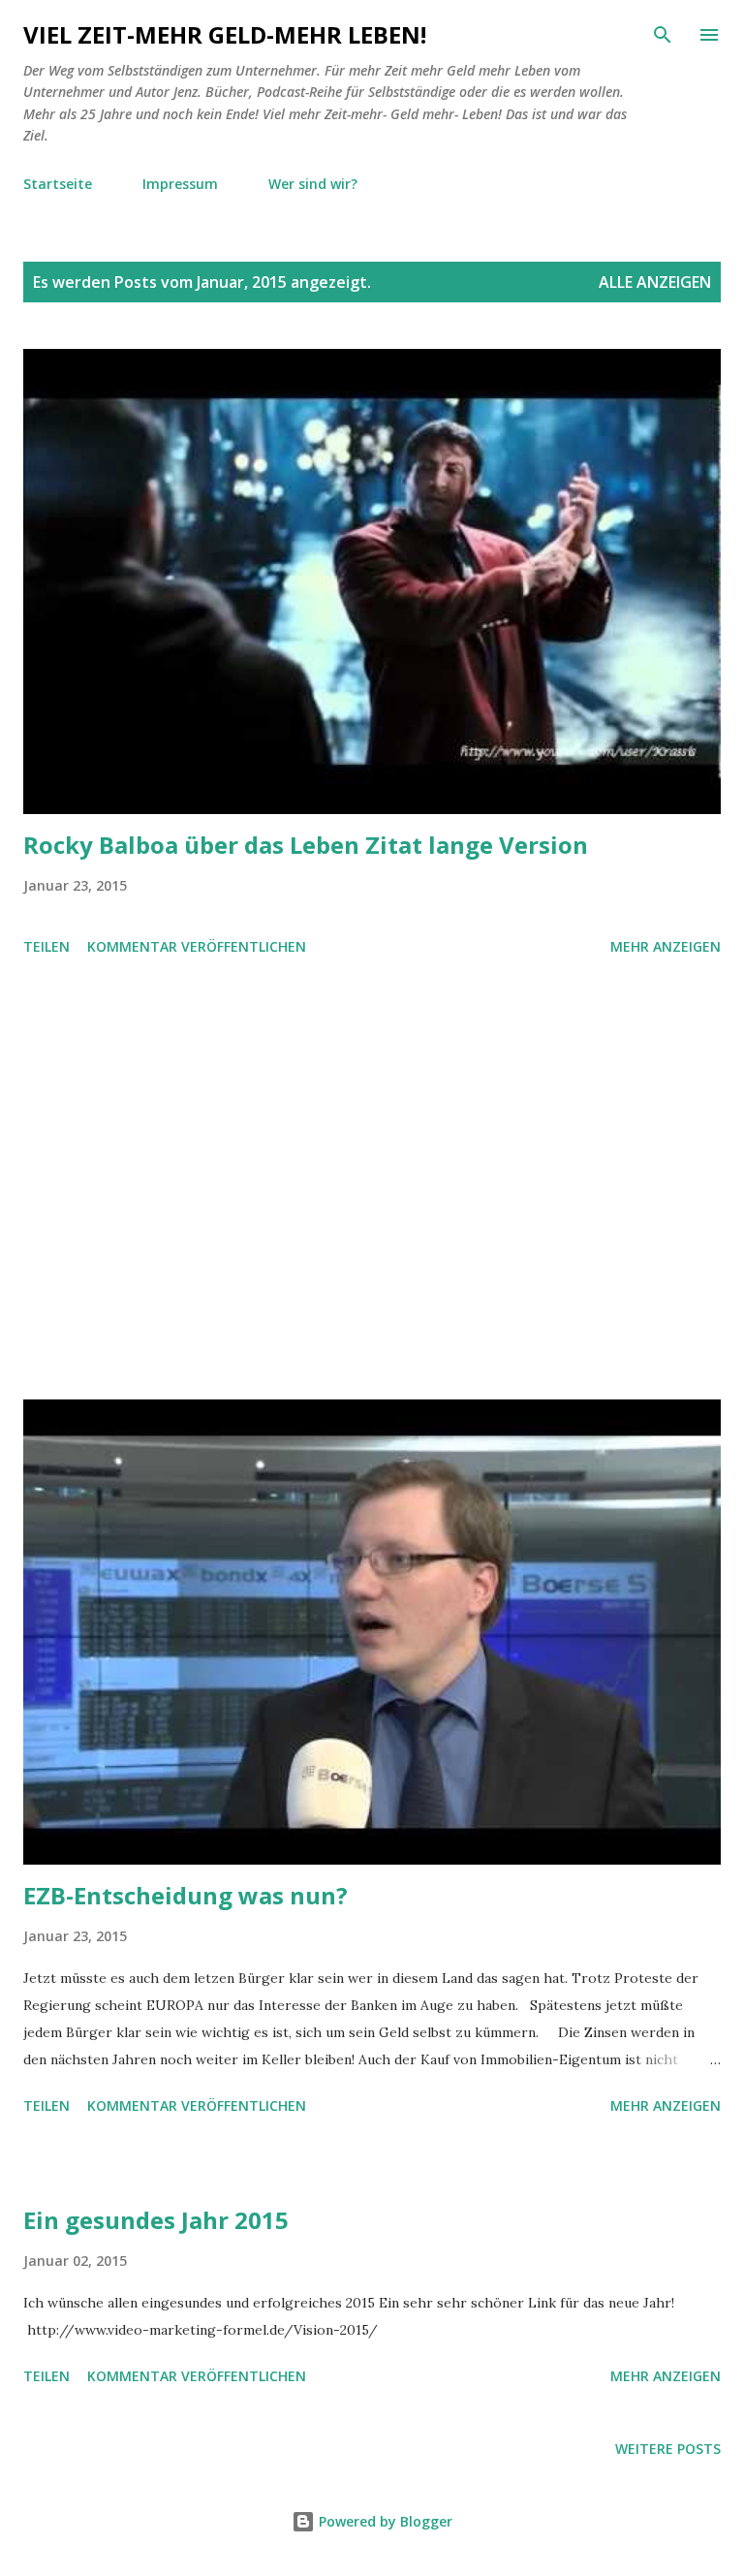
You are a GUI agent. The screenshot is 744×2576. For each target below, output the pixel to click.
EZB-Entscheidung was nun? (186, 1895)
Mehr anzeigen (666, 946)
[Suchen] (663, 35)
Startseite (58, 184)
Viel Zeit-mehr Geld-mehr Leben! (225, 34)
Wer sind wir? (313, 184)
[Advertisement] (372, 1181)
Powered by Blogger (384, 2521)
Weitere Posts (668, 2449)
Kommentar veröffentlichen (197, 946)
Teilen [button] (46, 946)
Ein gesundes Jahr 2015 (156, 2220)
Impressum (180, 184)
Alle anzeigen (655, 282)
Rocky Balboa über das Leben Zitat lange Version (306, 845)
